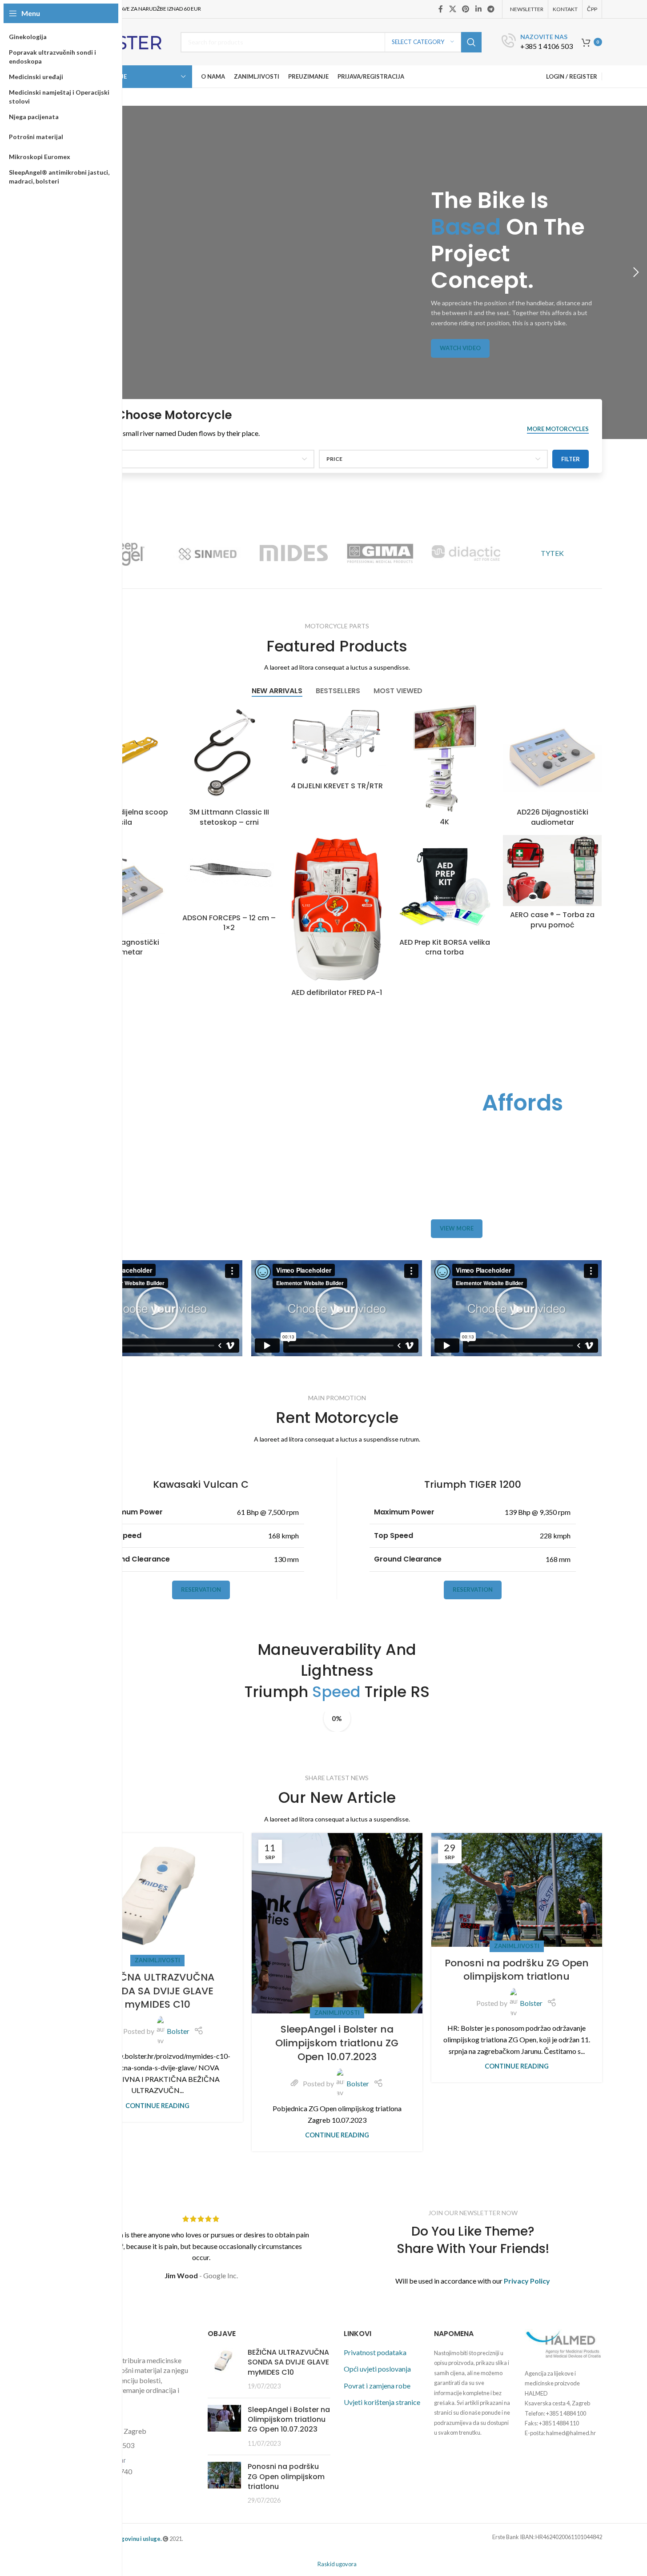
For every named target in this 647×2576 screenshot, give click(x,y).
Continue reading (157, 2106)
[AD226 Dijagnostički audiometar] (552, 754)
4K (444, 822)
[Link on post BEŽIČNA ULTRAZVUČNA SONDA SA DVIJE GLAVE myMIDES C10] (157, 1897)
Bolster (178, 2031)
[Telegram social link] (491, 9)
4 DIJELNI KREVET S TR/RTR (337, 786)
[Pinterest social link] (466, 9)
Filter (571, 459)
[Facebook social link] (441, 9)
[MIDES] (294, 553)
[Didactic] (466, 553)
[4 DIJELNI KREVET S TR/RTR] (337, 741)
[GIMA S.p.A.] (380, 553)
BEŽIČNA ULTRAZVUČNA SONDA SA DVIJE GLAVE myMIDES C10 (157, 1991)
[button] (636, 272)
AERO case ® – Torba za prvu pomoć (552, 920)
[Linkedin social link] (478, 9)
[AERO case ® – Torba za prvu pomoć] (552, 871)
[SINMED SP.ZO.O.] (208, 553)
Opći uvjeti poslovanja (377, 2369)
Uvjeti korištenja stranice (382, 2402)
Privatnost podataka (375, 2352)
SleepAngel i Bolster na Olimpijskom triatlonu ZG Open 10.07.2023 (337, 2043)
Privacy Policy (527, 2281)
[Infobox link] (537, 42)
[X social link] (452, 9)
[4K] (445, 759)
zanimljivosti (157, 1960)
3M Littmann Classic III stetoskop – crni (229, 817)
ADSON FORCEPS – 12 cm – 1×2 (229, 923)
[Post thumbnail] (224, 2369)
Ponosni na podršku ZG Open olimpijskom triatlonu (517, 1970)
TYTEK (552, 553)
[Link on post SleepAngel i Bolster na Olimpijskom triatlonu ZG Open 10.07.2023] (337, 1923)
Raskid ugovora (337, 2564)
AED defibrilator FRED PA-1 (337, 992)
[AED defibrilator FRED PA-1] (337, 909)
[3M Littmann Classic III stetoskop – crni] (229, 754)
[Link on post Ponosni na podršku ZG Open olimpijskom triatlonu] (517, 1890)
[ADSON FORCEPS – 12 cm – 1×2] (229, 872)
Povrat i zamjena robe (377, 2386)
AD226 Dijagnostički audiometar (553, 817)
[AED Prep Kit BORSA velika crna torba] (445, 884)
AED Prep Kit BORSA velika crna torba (445, 947)
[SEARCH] (471, 42)
